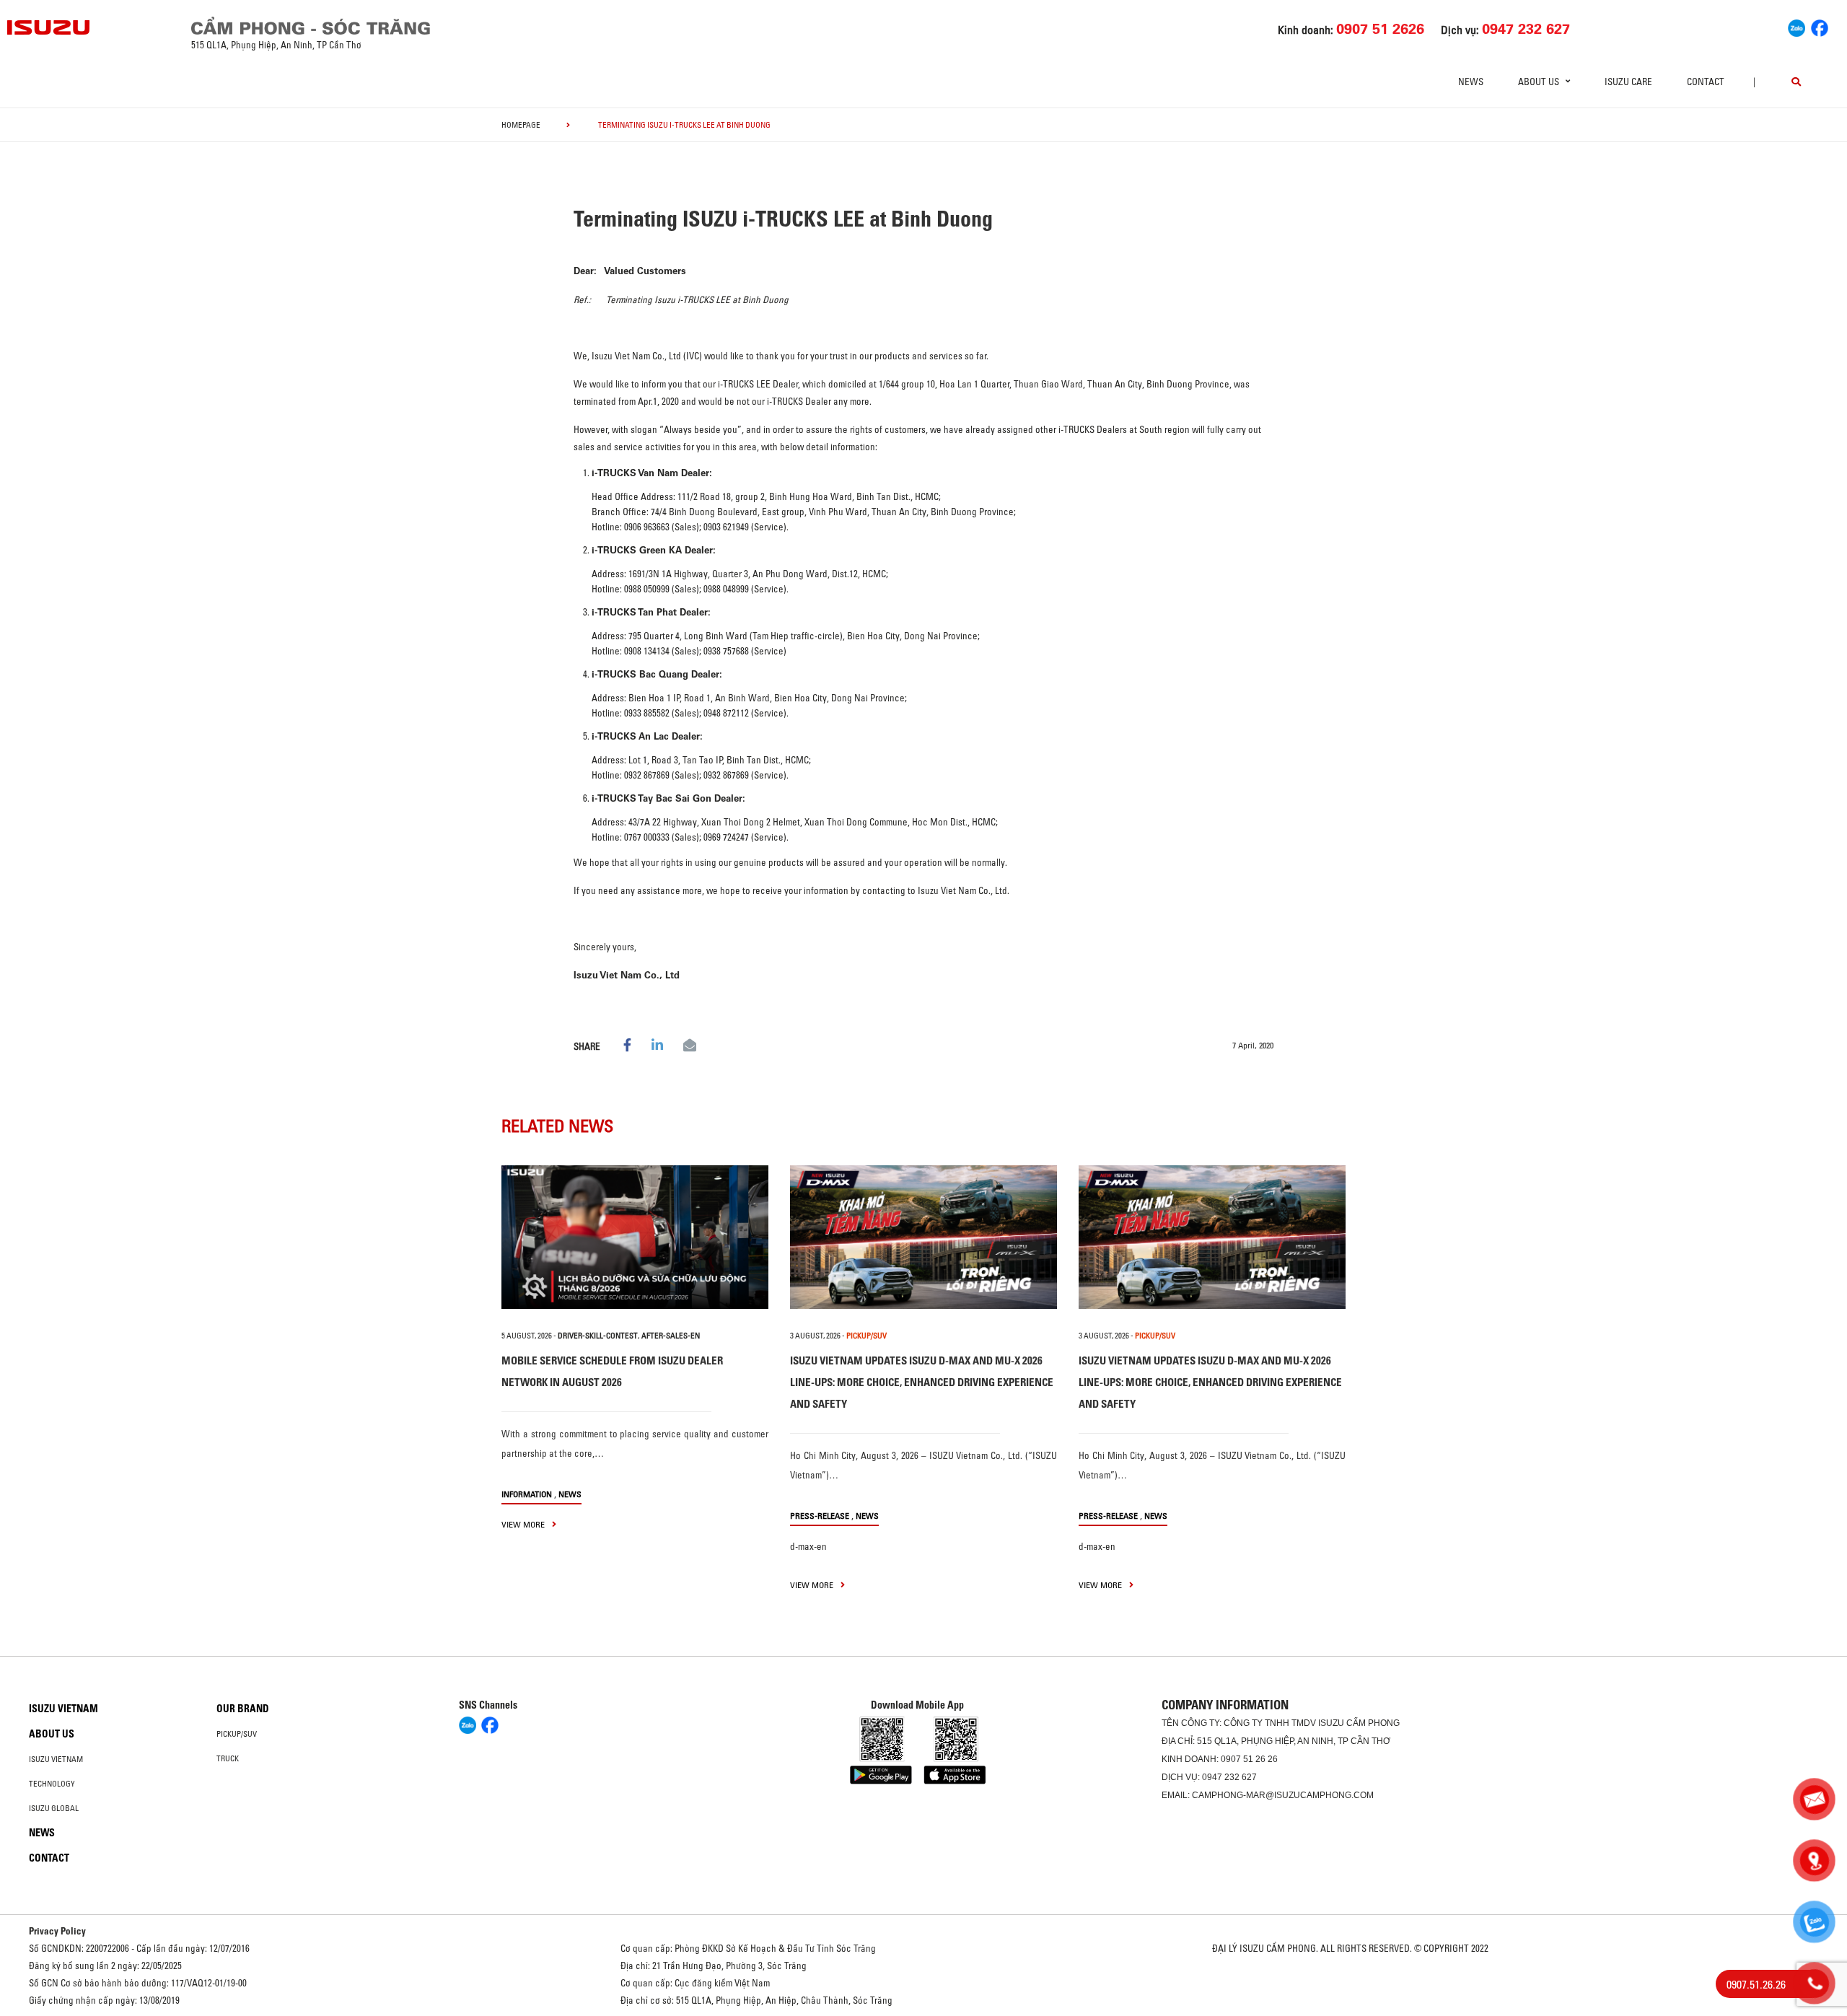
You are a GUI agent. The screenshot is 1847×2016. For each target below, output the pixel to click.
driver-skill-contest (598, 1336)
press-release (820, 1516)
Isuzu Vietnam (63, 1709)
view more (524, 1524)
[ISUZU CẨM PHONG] (467, 26)
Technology (52, 1784)
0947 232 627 (1229, 1777)
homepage (521, 125)
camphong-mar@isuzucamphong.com (1283, 1795)
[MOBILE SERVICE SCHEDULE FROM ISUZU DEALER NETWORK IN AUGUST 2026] (635, 1237)
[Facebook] (1820, 26)
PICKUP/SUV (867, 1336)
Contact (1706, 82)
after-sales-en (671, 1336)
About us (52, 1734)
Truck (228, 1758)
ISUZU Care (1628, 82)
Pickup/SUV (237, 1734)
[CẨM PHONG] (49, 27)
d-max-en (808, 1546)
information (527, 1494)
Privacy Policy (57, 1931)
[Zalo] (1796, 26)
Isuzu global (54, 1808)
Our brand (243, 1709)
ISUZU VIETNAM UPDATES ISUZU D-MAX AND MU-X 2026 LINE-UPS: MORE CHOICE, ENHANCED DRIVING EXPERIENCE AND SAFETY (922, 1382)
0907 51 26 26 (1249, 1759)
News (1471, 82)
